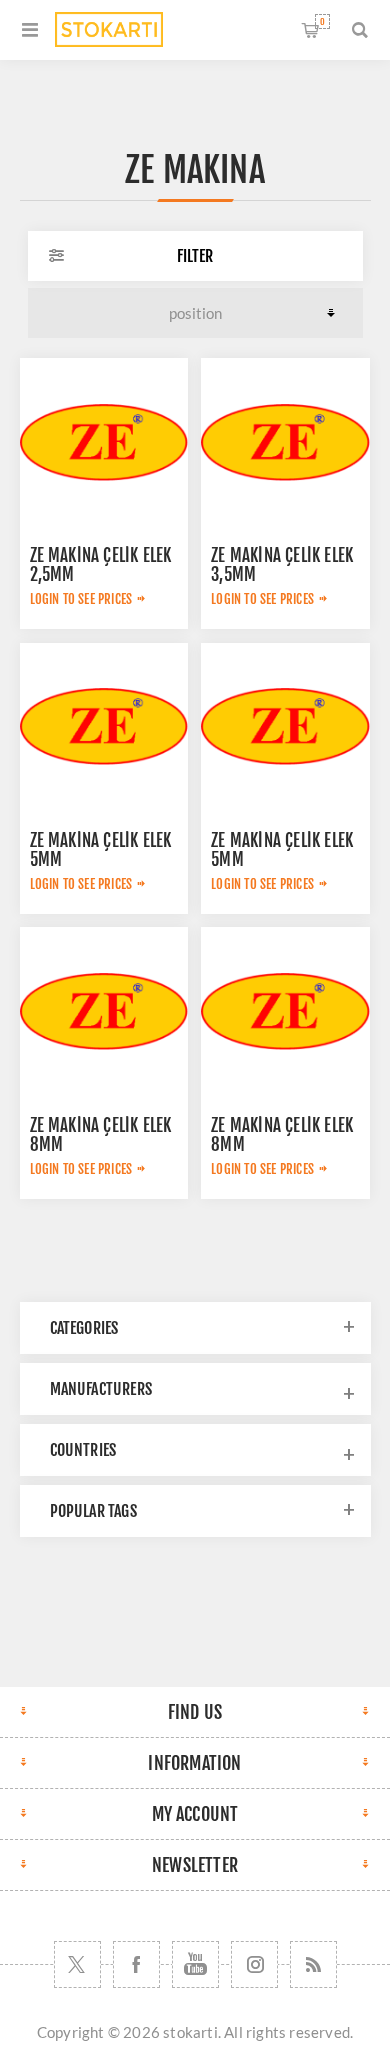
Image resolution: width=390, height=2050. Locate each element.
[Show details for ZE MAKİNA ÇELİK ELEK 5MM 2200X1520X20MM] (104, 727)
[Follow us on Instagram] (254, 1964)
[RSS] (313, 1964)
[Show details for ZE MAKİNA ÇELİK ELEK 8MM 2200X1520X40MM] (104, 1011)
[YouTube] (195, 1964)
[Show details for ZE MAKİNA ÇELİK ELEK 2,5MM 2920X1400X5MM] (104, 442)
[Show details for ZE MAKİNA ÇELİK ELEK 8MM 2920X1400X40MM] (285, 1011)
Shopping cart (322, 21)
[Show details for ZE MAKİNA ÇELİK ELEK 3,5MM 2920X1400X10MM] (285, 442)
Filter (195, 256)
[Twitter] (77, 1964)
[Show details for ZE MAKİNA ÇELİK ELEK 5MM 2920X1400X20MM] (285, 727)
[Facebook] (136, 1964)
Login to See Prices (81, 599)
